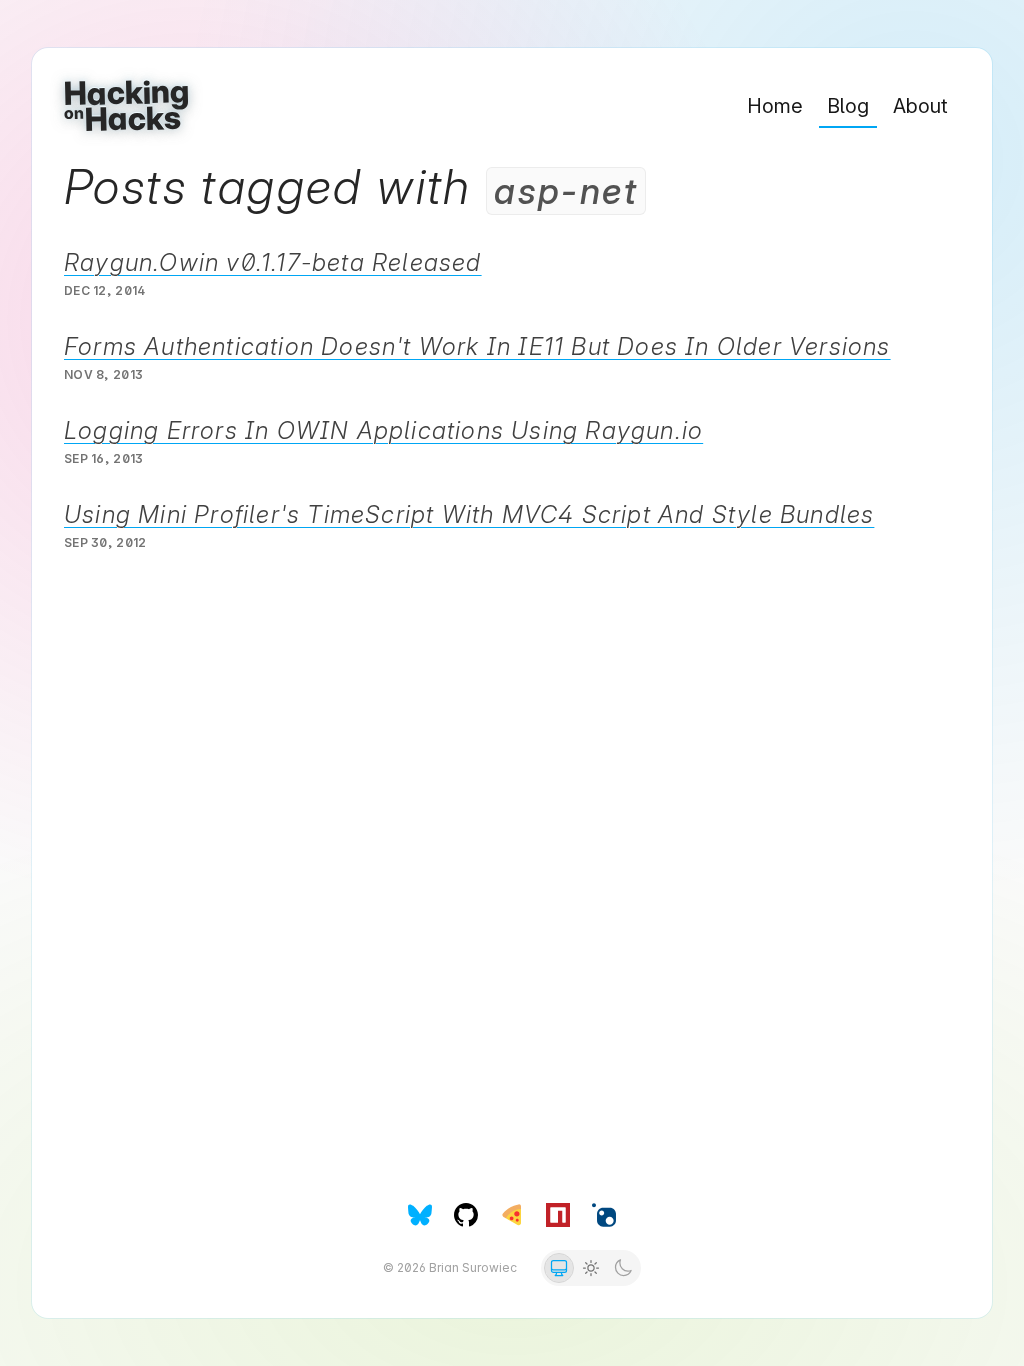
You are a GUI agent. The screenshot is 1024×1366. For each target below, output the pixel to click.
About (920, 106)
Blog (848, 106)
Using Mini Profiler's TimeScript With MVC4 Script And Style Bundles (469, 514)
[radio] (559, 1268)
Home (775, 106)
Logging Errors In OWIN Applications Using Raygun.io (383, 430)
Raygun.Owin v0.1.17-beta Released (273, 262)
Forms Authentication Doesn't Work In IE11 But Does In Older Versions (477, 346)
